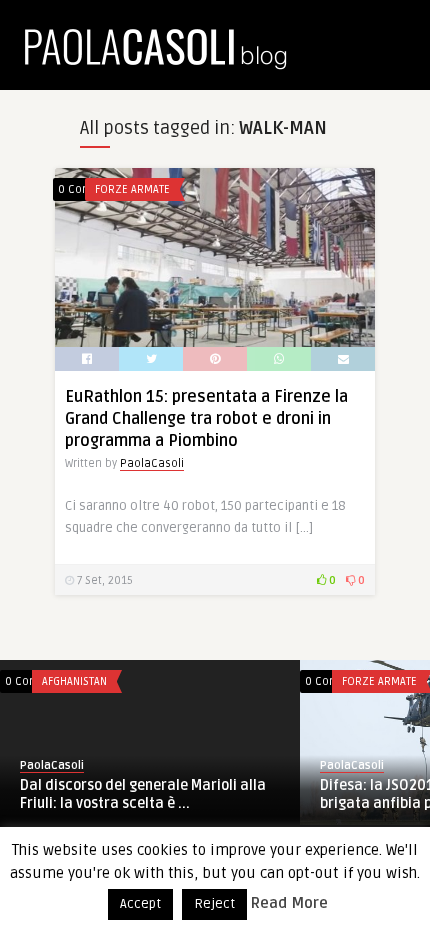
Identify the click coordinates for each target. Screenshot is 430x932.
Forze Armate (132, 189)
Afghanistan (74, 681)
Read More (289, 903)
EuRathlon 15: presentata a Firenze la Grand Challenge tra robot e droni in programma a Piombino (206, 419)
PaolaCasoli (152, 463)
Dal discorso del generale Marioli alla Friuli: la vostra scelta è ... (143, 794)
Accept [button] (140, 904)
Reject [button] (214, 904)
